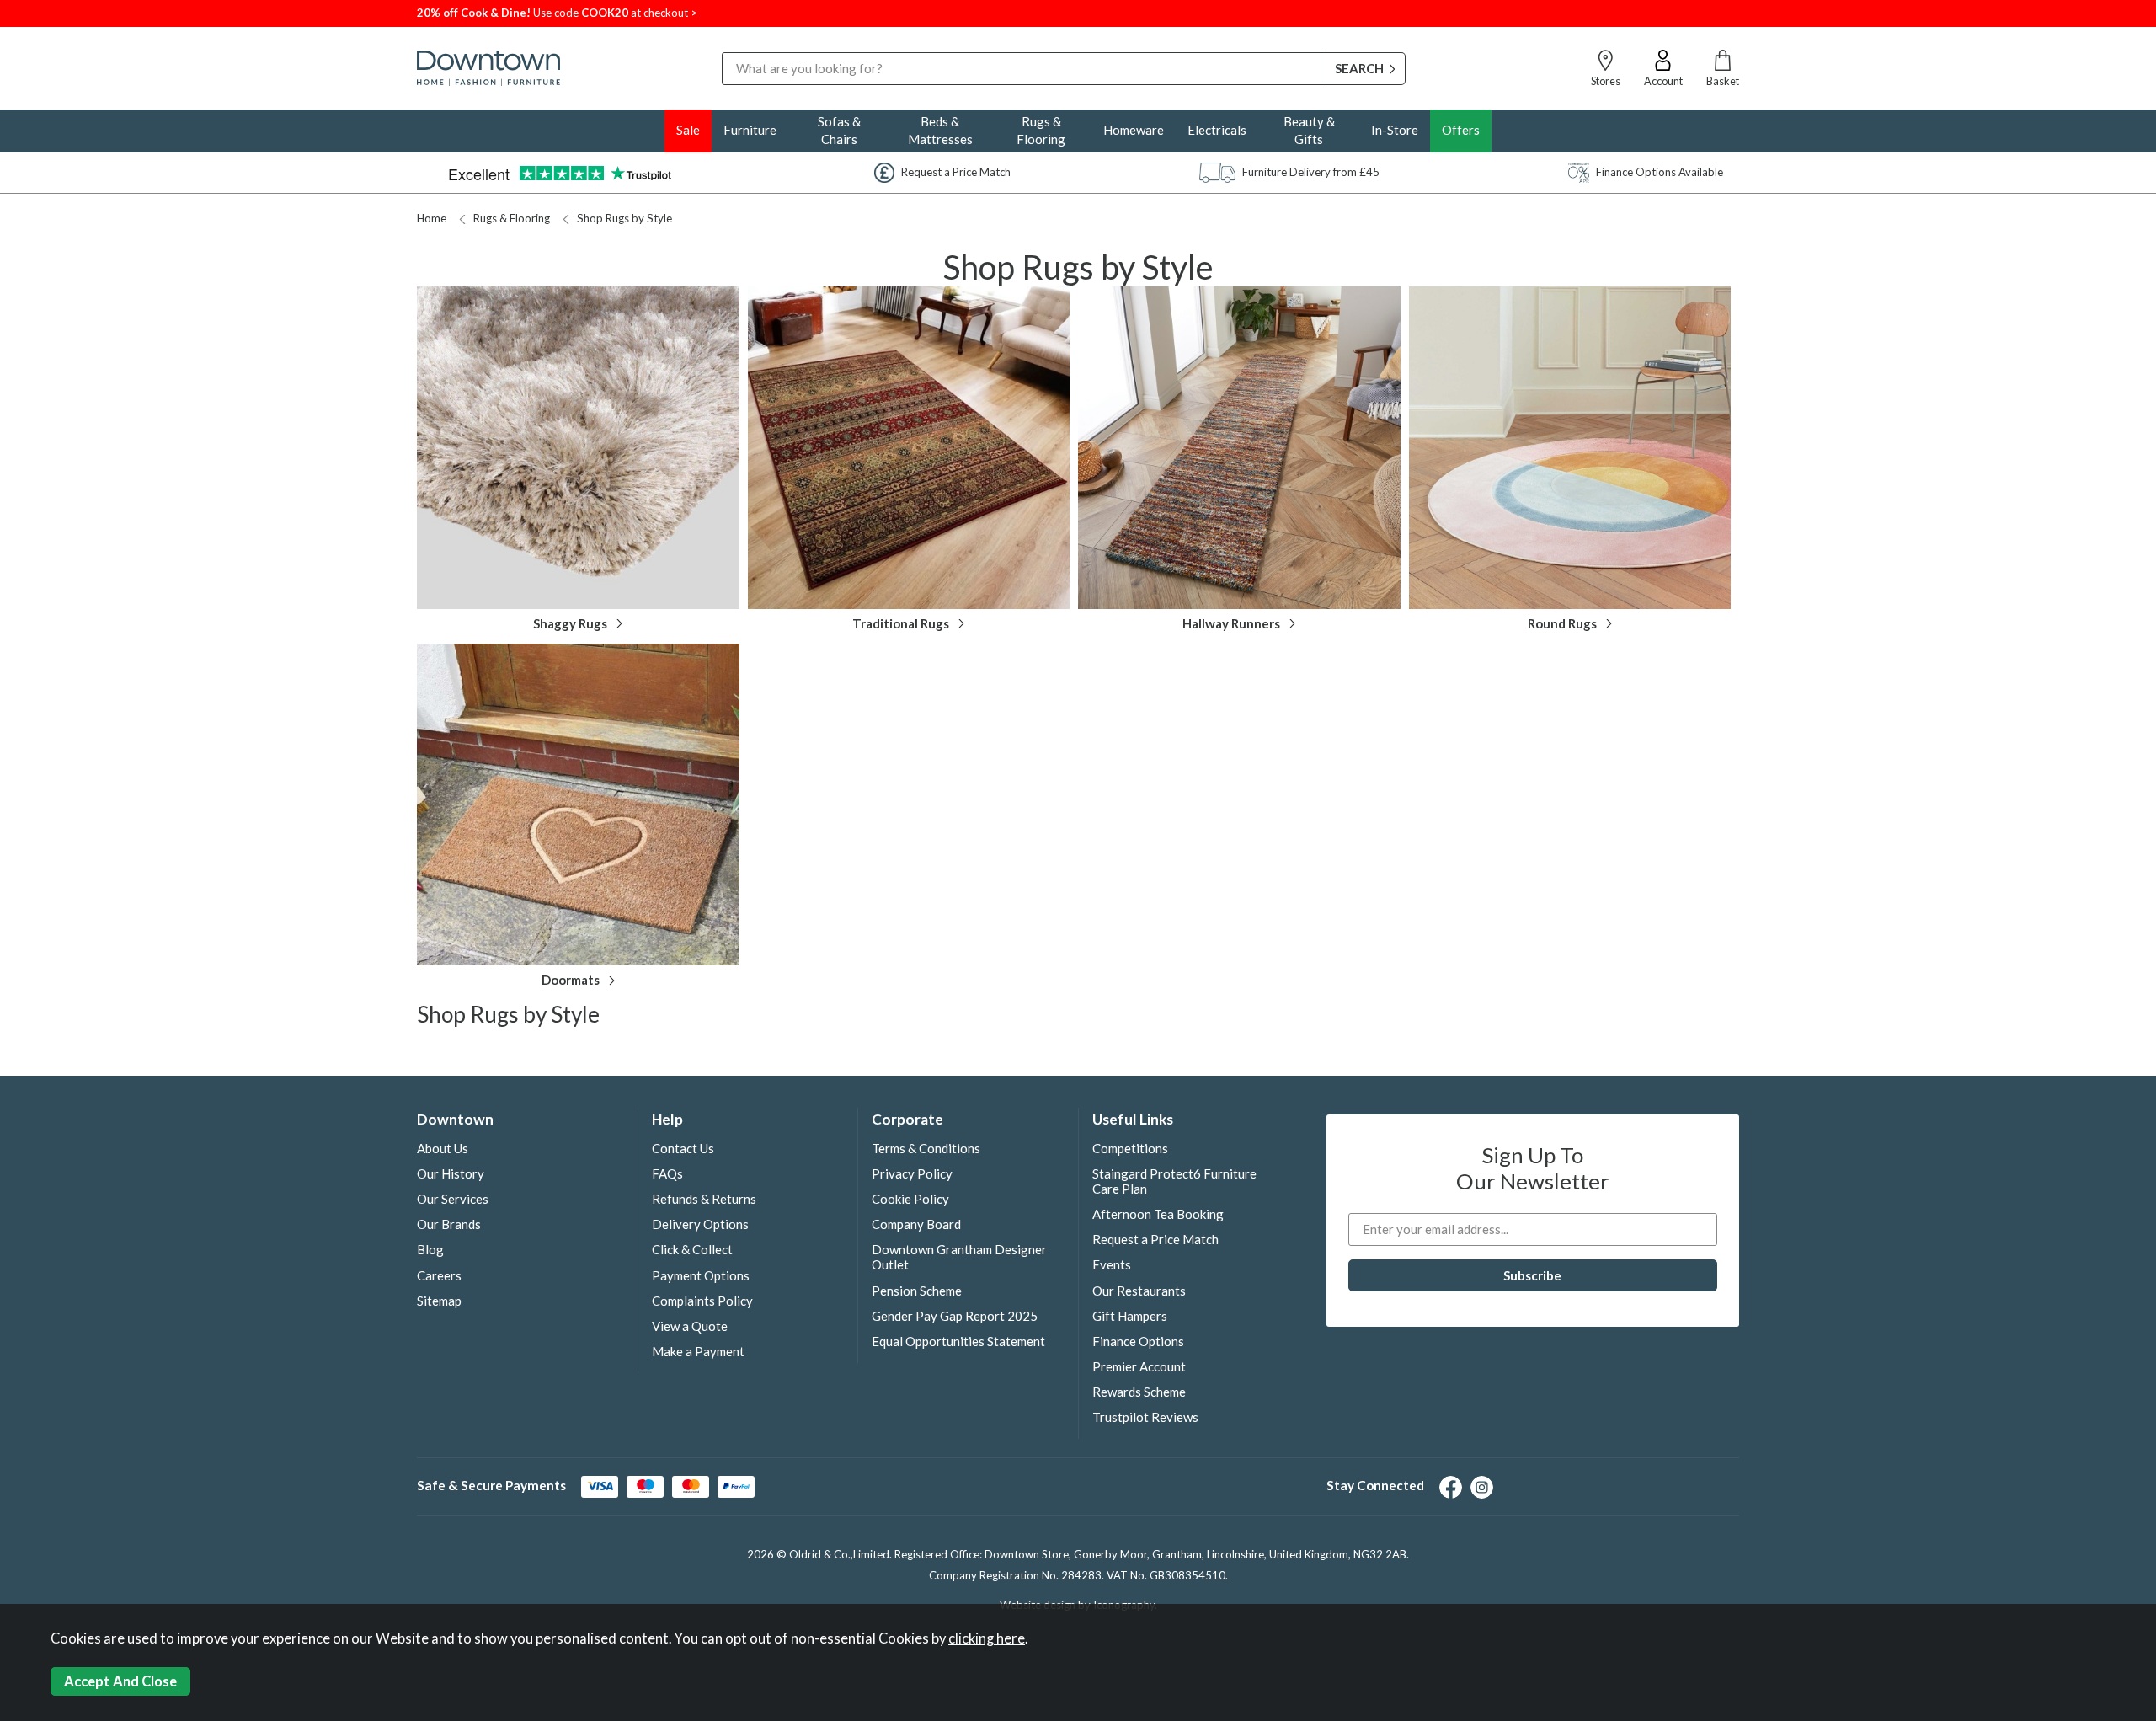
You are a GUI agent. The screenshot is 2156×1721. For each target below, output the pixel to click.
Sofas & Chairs (839, 130)
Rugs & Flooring (1041, 130)
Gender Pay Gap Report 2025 (955, 1316)
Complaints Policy (702, 1301)
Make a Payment (698, 1351)
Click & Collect (692, 1249)
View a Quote (690, 1326)
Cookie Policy (910, 1199)
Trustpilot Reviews (1145, 1417)
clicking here (987, 1638)
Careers (439, 1275)
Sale (688, 130)
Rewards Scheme (1139, 1392)
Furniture (750, 130)
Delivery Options (700, 1224)
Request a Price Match (1155, 1239)
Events (1112, 1264)
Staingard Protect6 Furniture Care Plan (1174, 1181)
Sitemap (439, 1301)
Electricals (1217, 130)
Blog (430, 1249)
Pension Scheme (917, 1291)
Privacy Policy (912, 1173)
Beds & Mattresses (940, 130)
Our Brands (449, 1224)
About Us (443, 1148)
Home (432, 218)
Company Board (916, 1224)
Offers (1461, 130)
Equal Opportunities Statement (958, 1341)
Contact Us (683, 1148)
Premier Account (1139, 1366)
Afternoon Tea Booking (1158, 1214)
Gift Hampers (1130, 1316)
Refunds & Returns (704, 1199)
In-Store (1395, 130)
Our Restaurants (1139, 1291)
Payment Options (701, 1275)
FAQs (667, 1173)
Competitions (1130, 1148)
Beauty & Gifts (1309, 130)
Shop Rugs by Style (624, 218)
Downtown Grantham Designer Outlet (959, 1257)
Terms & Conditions (926, 1148)
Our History (451, 1173)
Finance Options (1138, 1341)
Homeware (1134, 130)
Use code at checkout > (557, 13)
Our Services (453, 1199)
